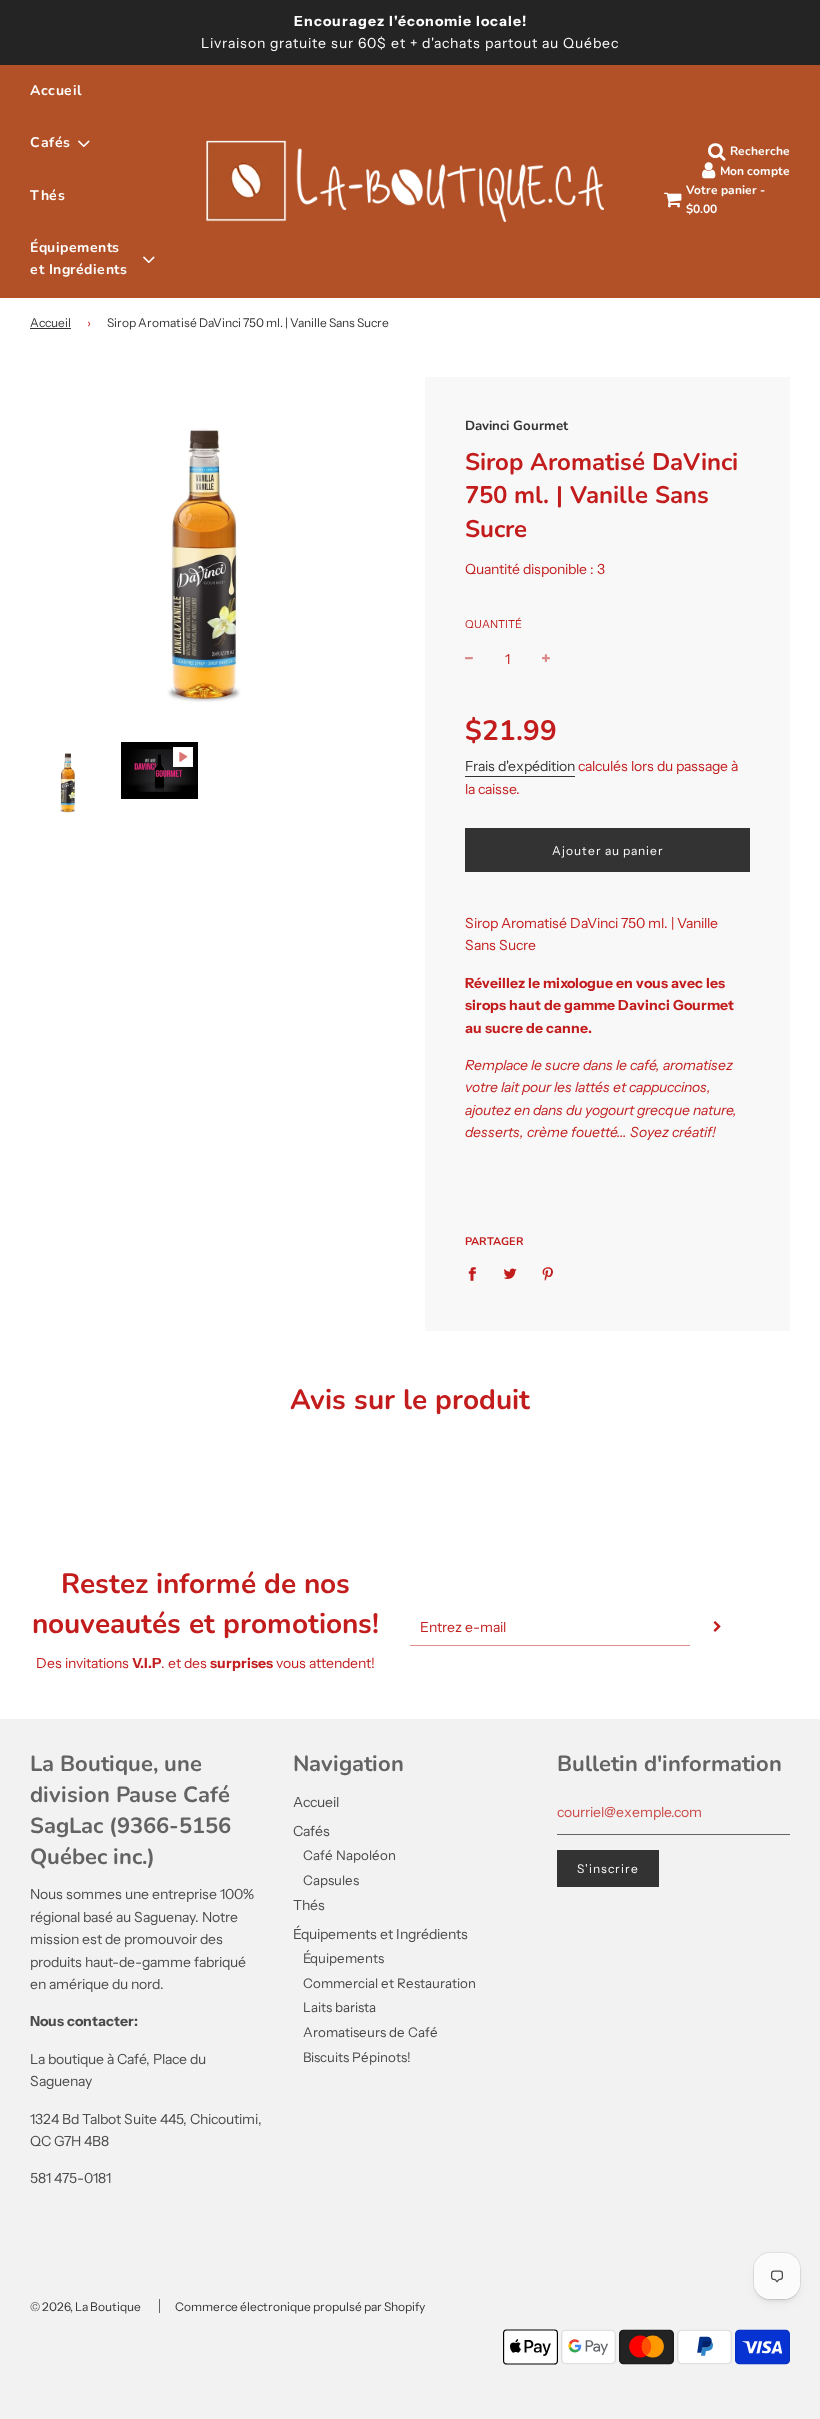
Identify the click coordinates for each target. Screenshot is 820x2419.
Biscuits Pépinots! (357, 2057)
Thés (47, 195)
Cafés (311, 1831)
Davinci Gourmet (516, 426)
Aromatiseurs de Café (370, 2032)
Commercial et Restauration (389, 1983)
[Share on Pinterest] (548, 1272)
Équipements (343, 1958)
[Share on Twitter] (510, 1272)
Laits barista (339, 2007)
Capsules (331, 1880)
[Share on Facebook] (477, 1272)
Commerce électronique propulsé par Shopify (300, 2306)
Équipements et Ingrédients (380, 1934)
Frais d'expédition (520, 766)
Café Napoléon (349, 1855)
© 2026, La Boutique (85, 2306)
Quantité (493, 624)
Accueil (56, 90)
